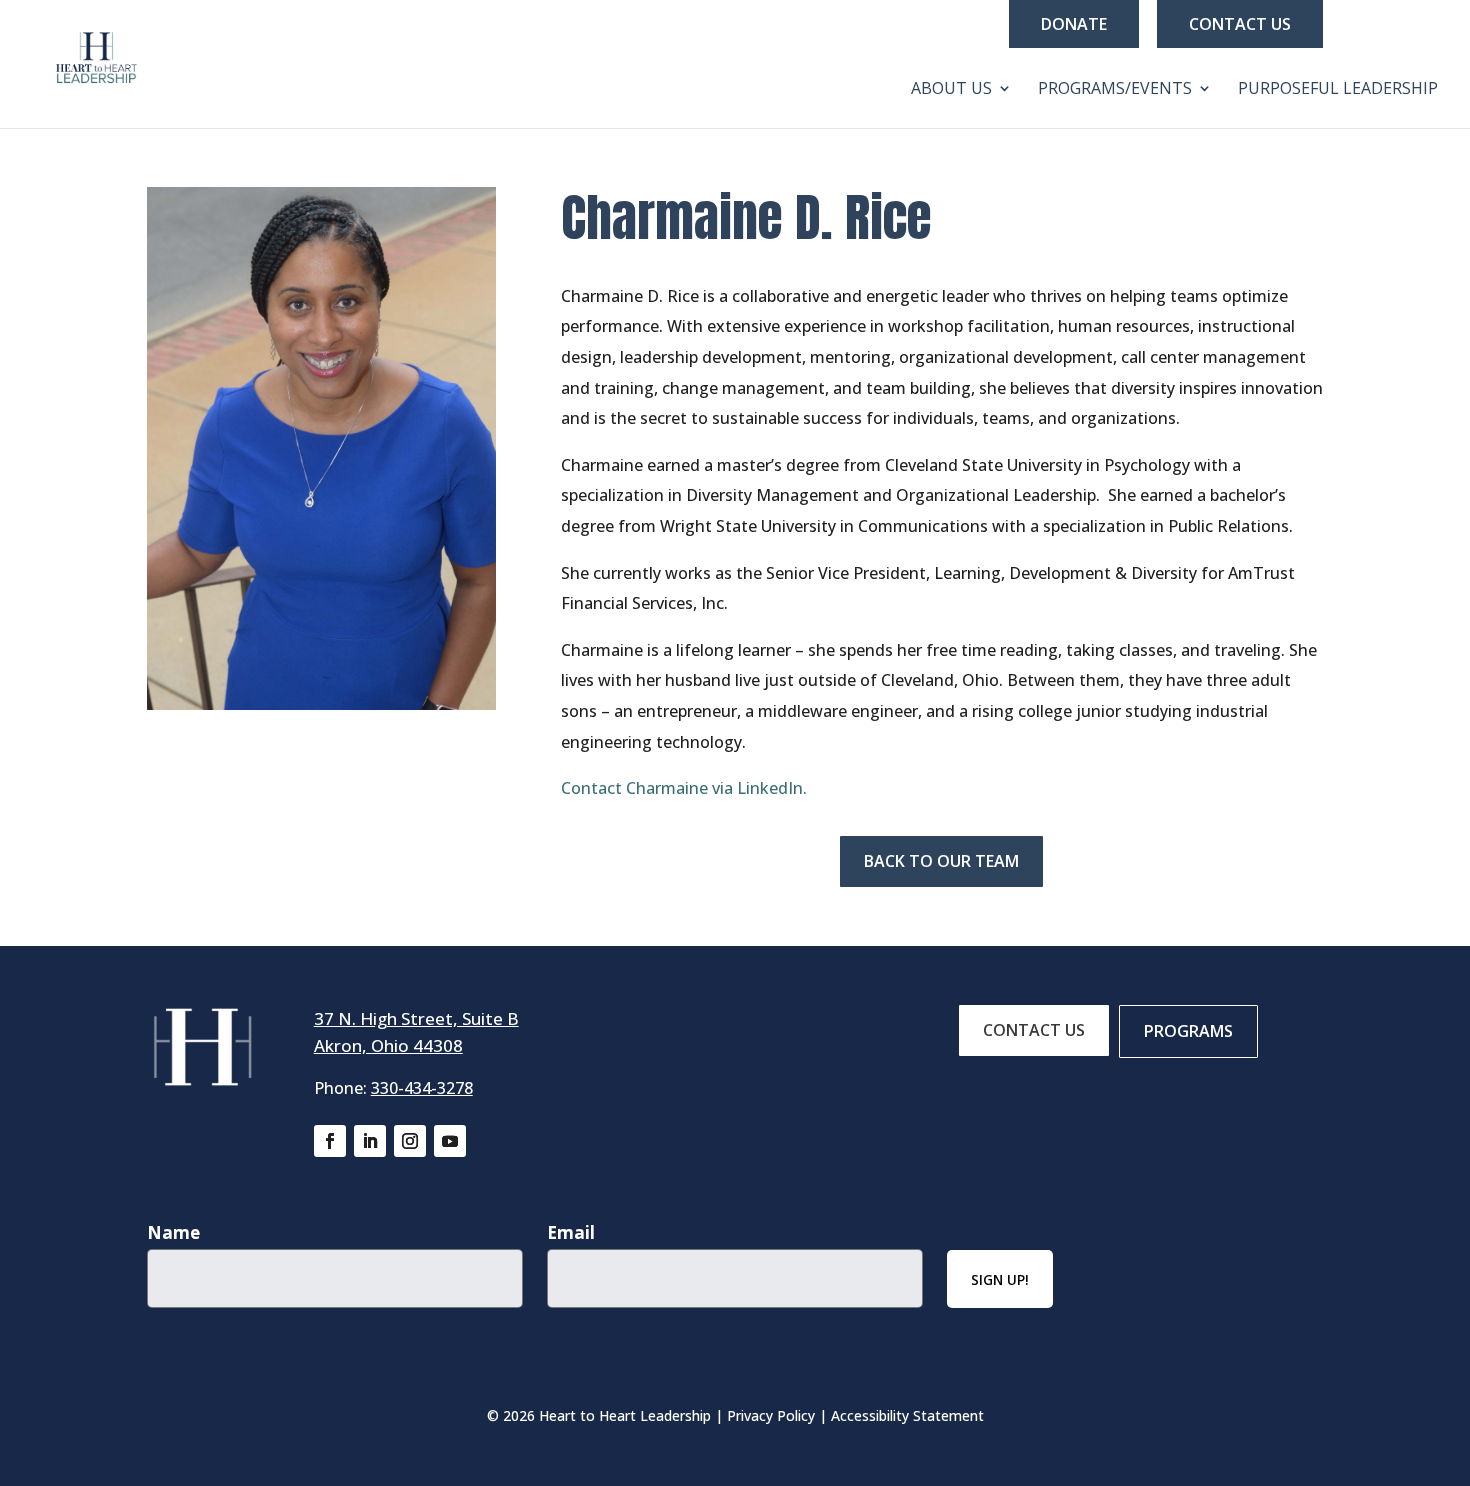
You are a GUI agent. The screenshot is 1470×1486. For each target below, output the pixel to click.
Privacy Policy (771, 1415)
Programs (1188, 1031)
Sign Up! (1000, 1279)
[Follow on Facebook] (330, 1141)
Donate (1074, 24)
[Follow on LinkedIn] (370, 1141)
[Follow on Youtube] (450, 1141)
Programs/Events (1115, 90)
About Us (951, 90)
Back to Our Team (941, 861)
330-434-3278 (422, 1088)
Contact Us (1240, 24)
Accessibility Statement (907, 1415)
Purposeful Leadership (1338, 90)
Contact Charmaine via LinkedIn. (684, 788)
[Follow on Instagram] (410, 1141)
